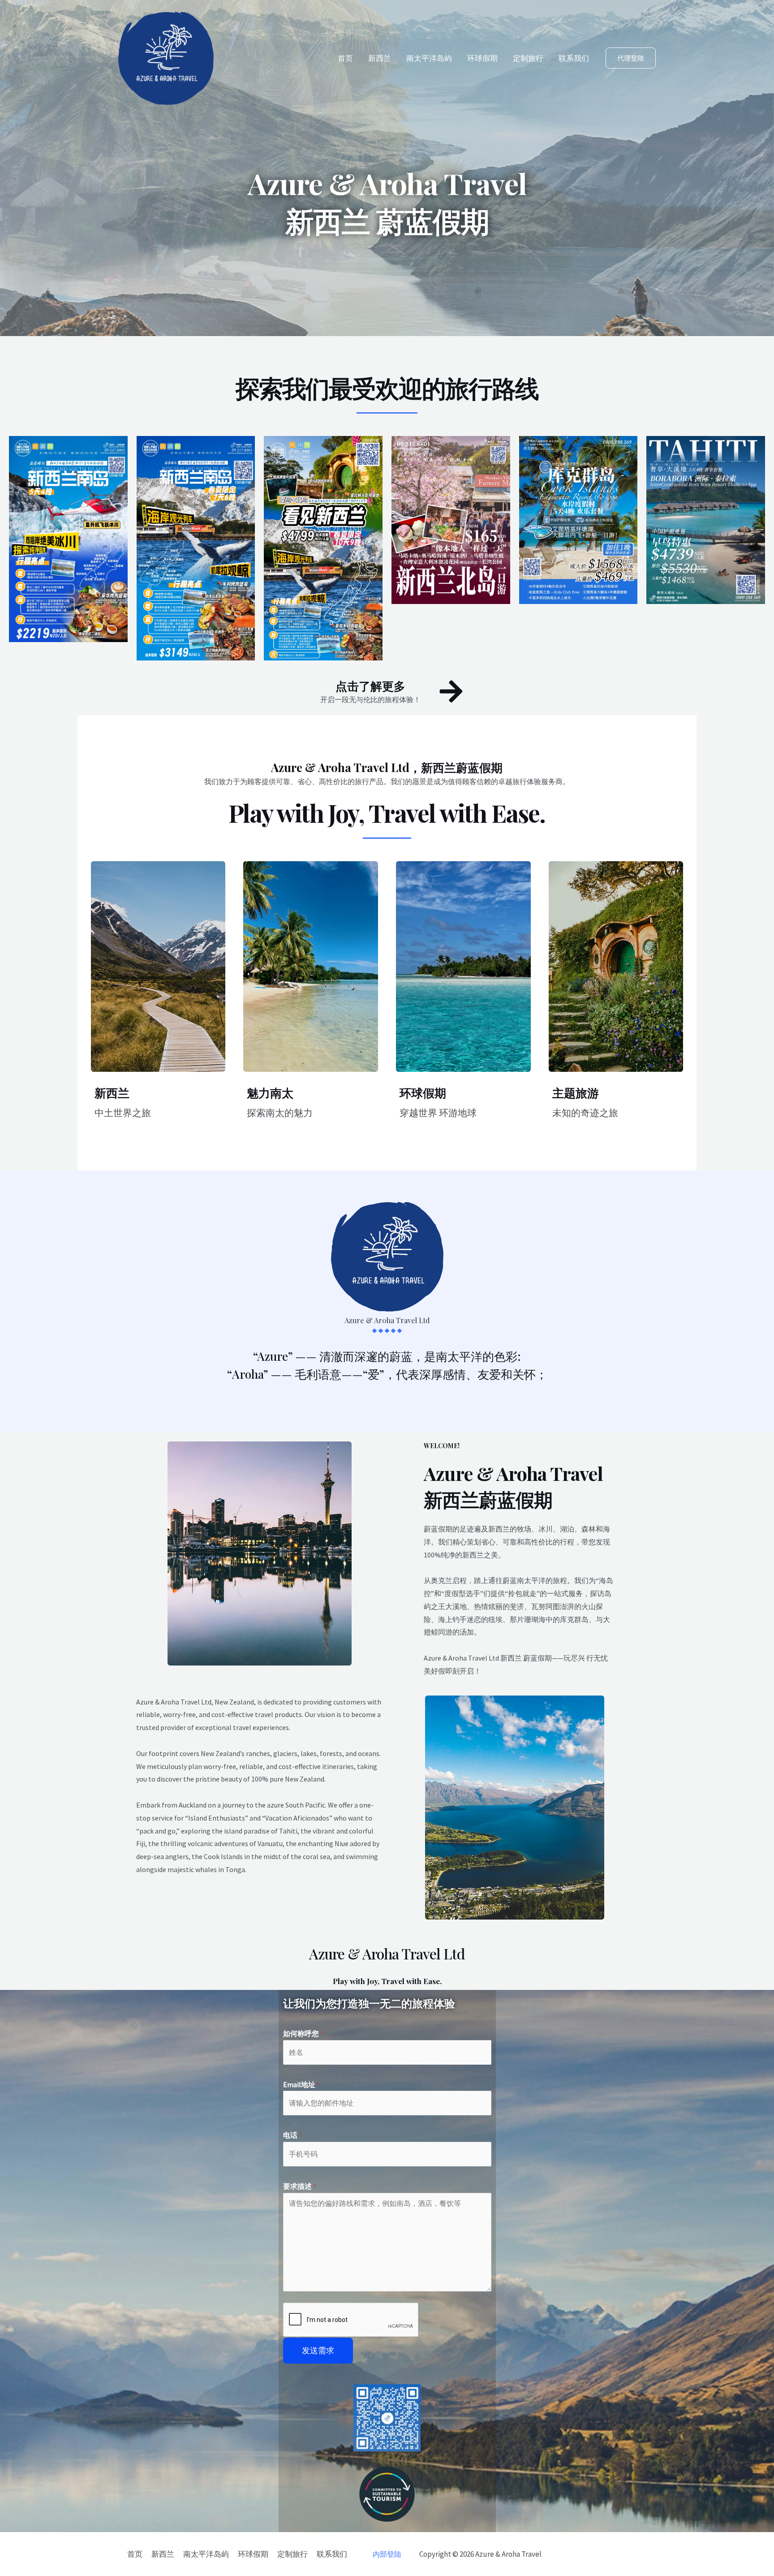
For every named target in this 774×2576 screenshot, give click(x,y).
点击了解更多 (370, 686)
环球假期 (482, 58)
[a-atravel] (166, 57)
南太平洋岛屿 (429, 58)
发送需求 (318, 2350)
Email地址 (301, 2084)
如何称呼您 (303, 2033)
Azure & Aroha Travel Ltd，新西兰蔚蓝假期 (387, 767)
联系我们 (574, 58)
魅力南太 (270, 1093)
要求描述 (300, 2186)
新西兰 (380, 58)
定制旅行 (528, 58)
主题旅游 (576, 1093)
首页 (345, 58)
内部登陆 (387, 2554)
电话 (292, 2135)
